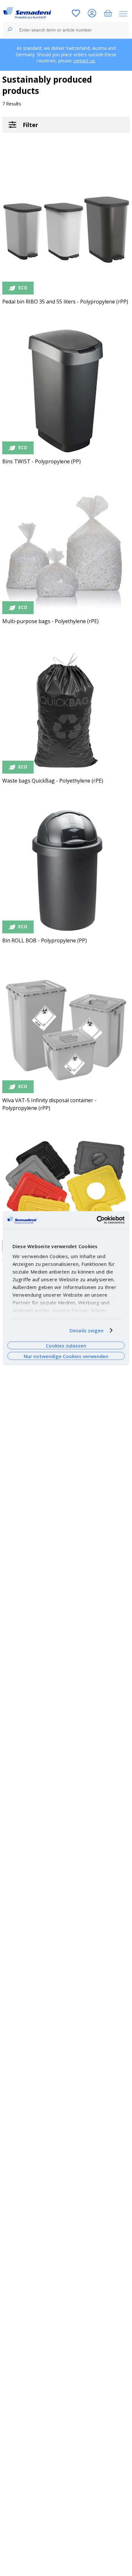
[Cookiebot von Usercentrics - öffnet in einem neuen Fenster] (97, 1220)
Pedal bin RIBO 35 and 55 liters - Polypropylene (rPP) (65, 302)
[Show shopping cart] (108, 14)
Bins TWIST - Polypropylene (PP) (41, 461)
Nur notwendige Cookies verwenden (66, 1356)
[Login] (92, 14)
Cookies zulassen (66, 1346)
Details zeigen (87, 1330)
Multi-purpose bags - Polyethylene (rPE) (50, 621)
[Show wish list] (76, 14)
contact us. (84, 61)
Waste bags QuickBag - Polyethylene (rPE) (53, 781)
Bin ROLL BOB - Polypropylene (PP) (45, 940)
